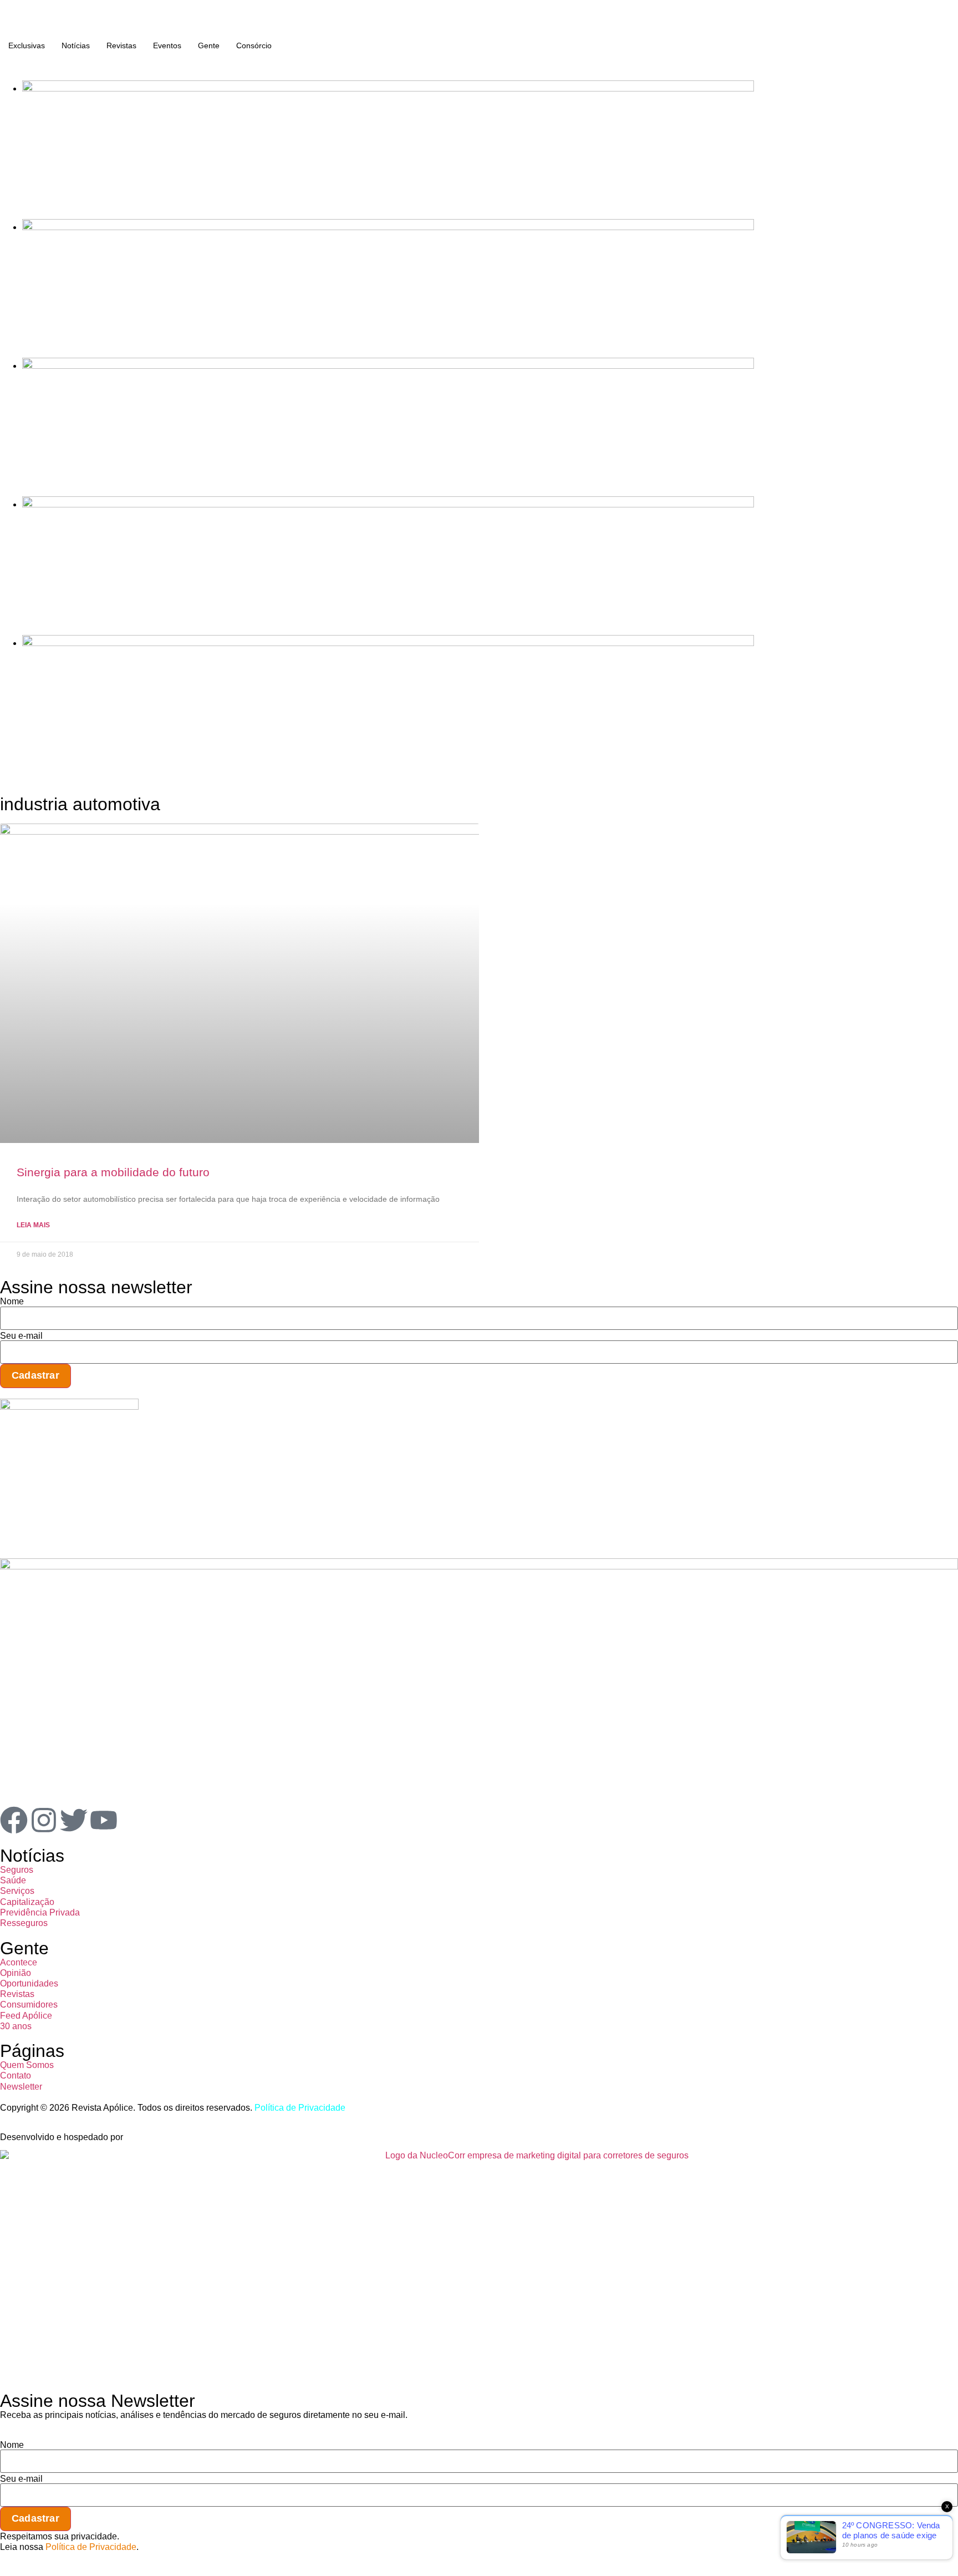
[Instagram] (44, 1820)
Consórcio (254, 45)
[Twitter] (74, 1820)
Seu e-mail (21, 1336)
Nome (12, 1302)
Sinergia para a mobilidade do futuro (113, 1172)
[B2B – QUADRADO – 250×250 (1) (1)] (69, 1407)
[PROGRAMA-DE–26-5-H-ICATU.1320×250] (388, 366)
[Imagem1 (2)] (388, 504)
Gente (209, 45)
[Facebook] (14, 1820)
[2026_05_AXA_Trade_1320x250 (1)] (388, 227)
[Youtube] (104, 1820)
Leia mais (33, 1225)
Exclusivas (27, 45)
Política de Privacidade (300, 2108)
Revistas (121, 45)
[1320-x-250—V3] (388, 88)
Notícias (76, 45)
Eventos (167, 45)
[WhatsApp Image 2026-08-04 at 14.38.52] (388, 643)
